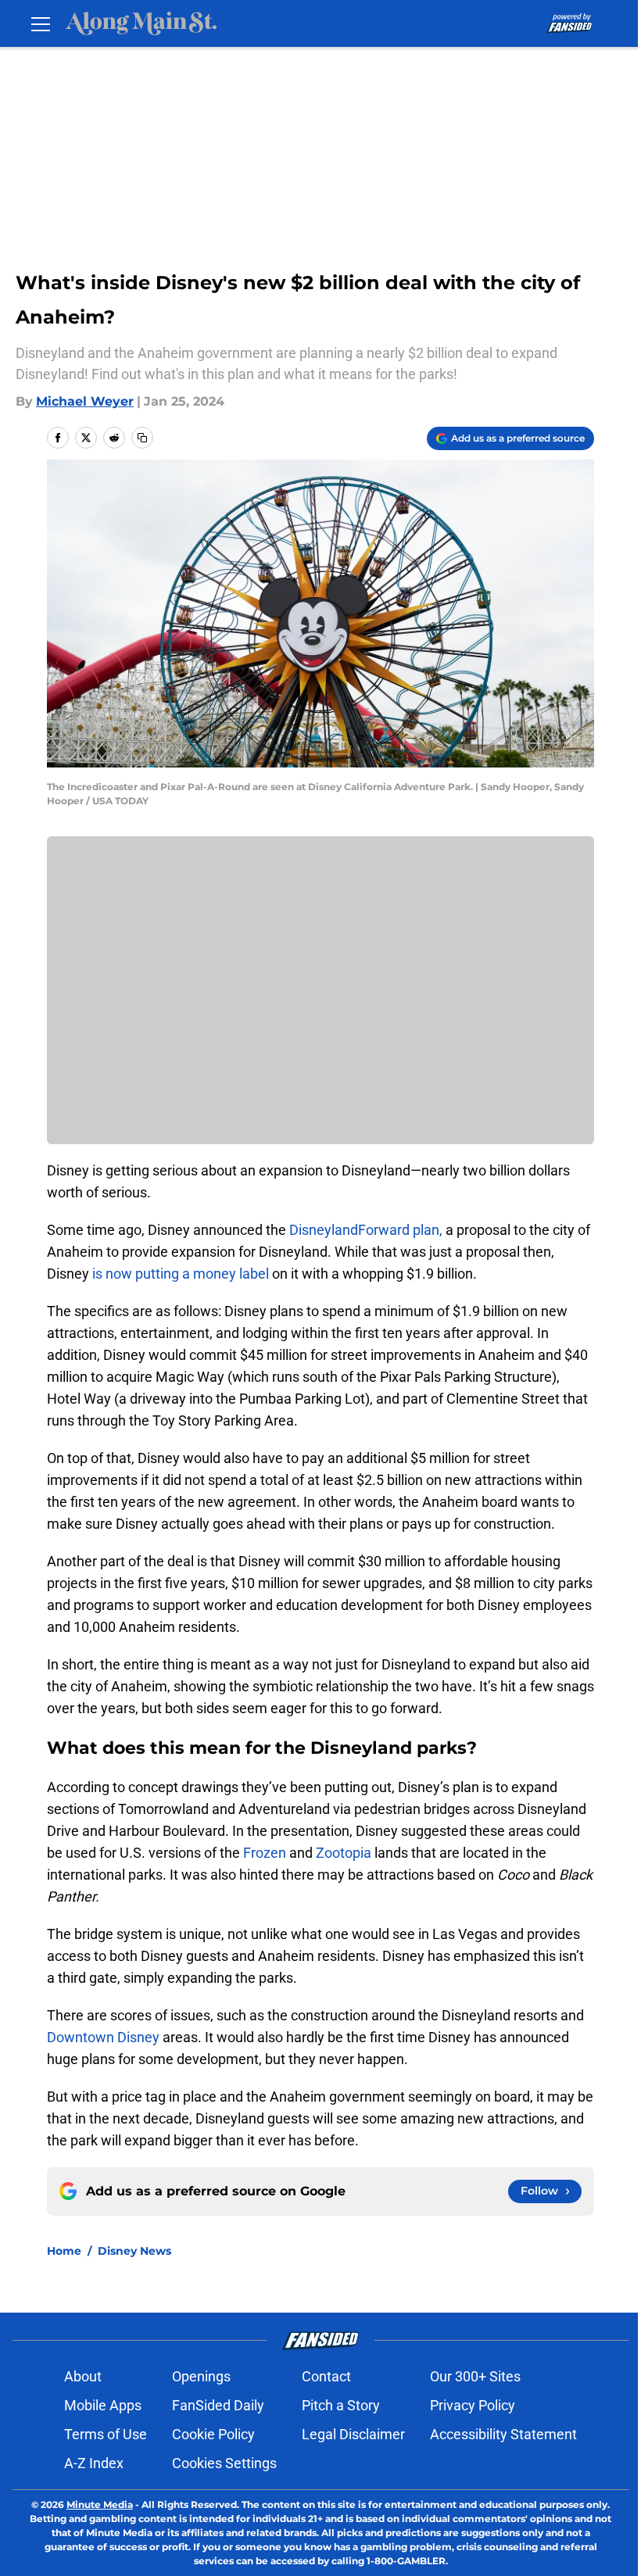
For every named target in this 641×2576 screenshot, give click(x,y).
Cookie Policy (213, 2434)
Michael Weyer (85, 401)
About (83, 2376)
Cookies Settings (224, 2463)
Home (64, 2251)
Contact (326, 2376)
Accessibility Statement (503, 2434)
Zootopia (345, 1853)
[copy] (142, 438)
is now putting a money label (181, 1274)
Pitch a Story (341, 2405)
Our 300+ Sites (475, 2376)
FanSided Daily (218, 2405)
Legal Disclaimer (353, 2434)
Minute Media (100, 2504)
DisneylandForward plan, (367, 1230)
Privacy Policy (473, 2405)
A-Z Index (94, 2463)
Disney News (134, 2251)
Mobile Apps (103, 2405)
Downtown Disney (105, 2037)
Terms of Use (106, 2434)
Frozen (266, 1853)
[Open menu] (41, 23)
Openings (201, 2376)
